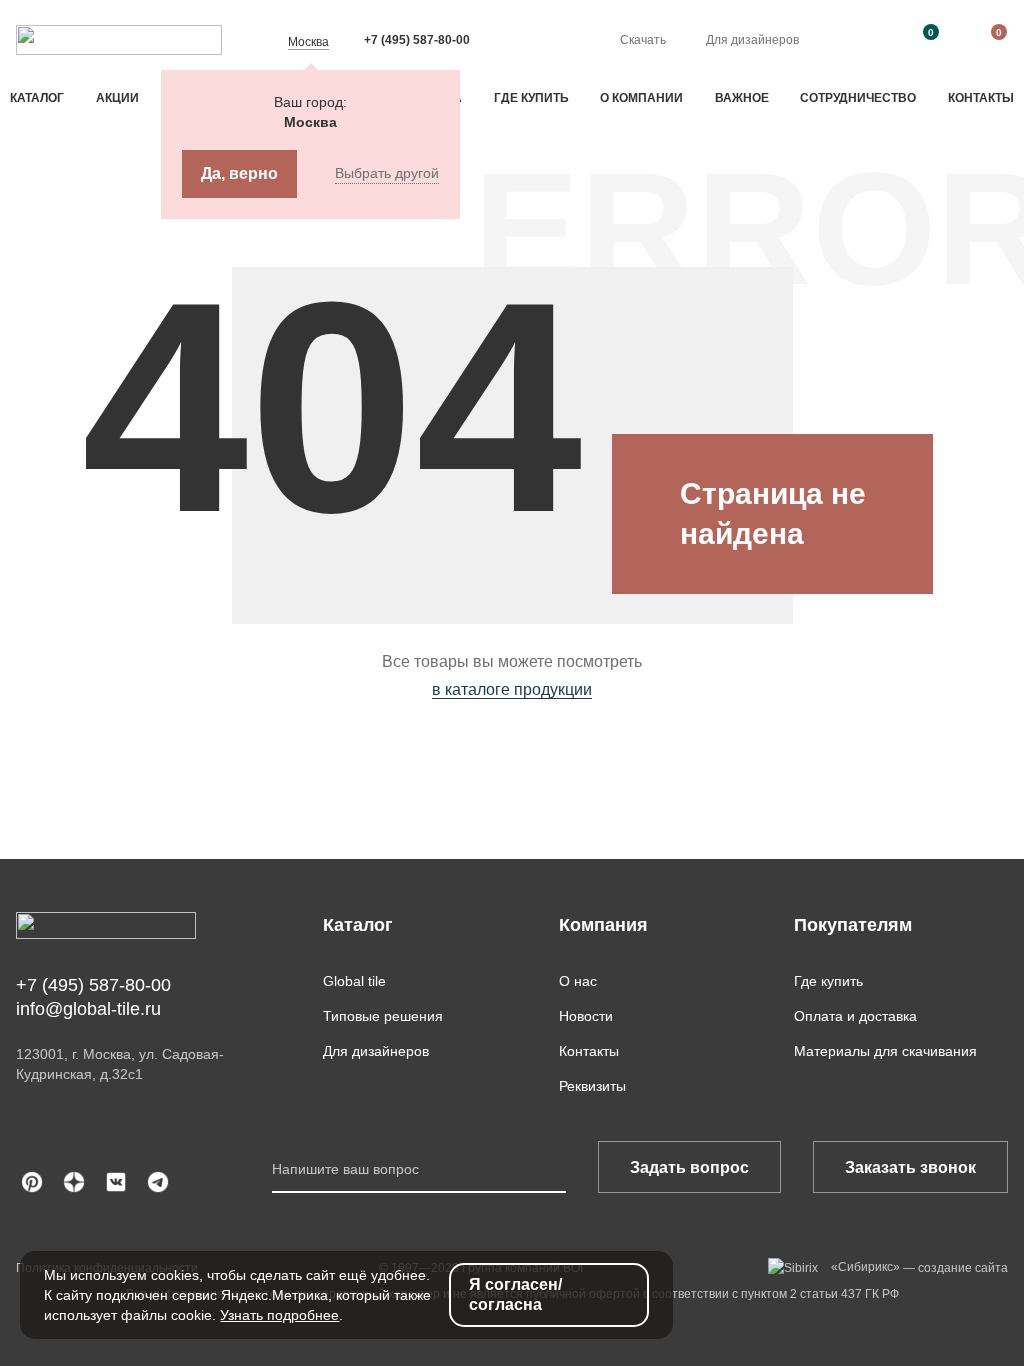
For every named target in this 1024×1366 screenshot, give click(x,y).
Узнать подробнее (279, 1315)
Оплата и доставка (855, 1016)
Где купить (531, 98)
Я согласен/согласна (515, 1294)
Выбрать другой (387, 173)
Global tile (354, 981)
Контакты (981, 98)
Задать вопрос (689, 1167)
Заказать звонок (910, 1167)
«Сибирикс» (865, 1267)
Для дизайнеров (752, 40)
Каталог (37, 98)
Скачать (643, 40)
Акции (117, 98)
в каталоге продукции (512, 689)
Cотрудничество (858, 98)
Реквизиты (592, 1086)
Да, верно (239, 173)
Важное (742, 98)
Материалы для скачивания (885, 1051)
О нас (578, 981)
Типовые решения (383, 1016)
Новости (586, 1016)
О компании (641, 98)
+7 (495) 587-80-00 (417, 40)
